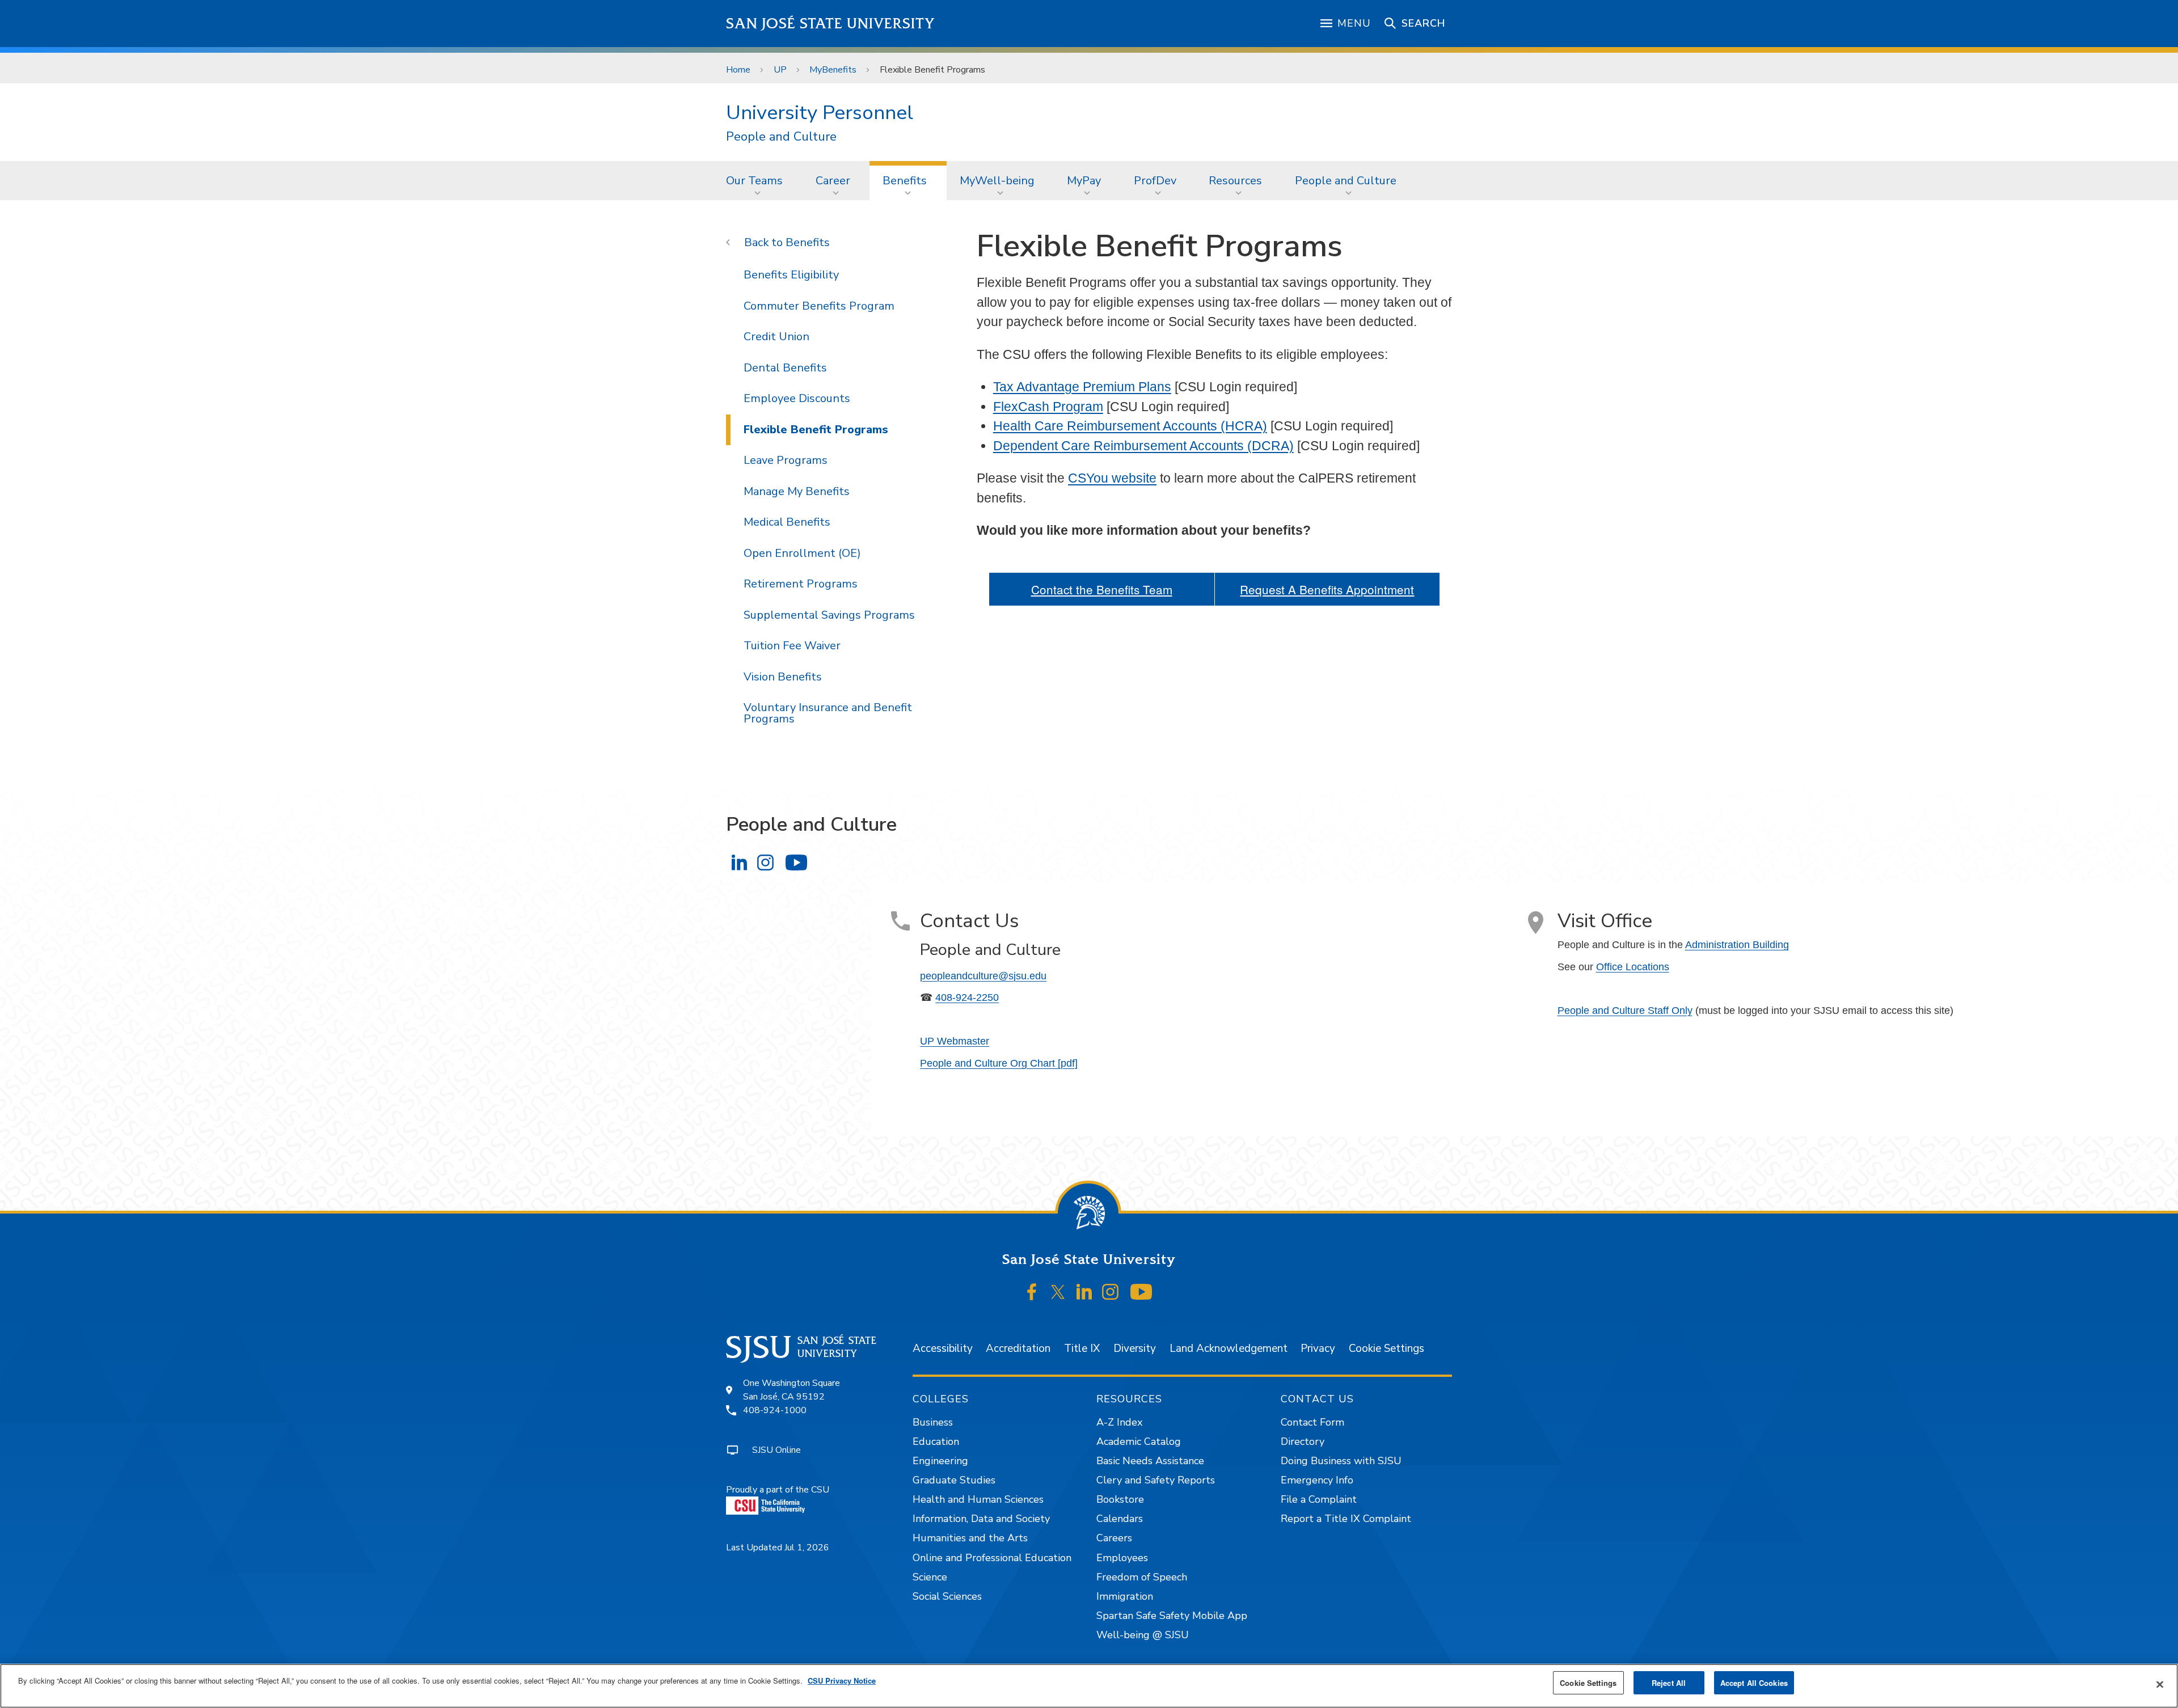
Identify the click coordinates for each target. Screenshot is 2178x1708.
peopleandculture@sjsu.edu (983, 976)
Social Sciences (947, 1596)
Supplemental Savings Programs (829, 615)
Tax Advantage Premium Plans (1082, 387)
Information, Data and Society (981, 1519)
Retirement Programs (801, 584)
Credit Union (776, 337)
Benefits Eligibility (791, 275)
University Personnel (820, 113)
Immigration (1125, 1596)
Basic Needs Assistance (1150, 1461)
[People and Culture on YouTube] (796, 862)
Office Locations (1633, 967)
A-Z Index (1119, 1422)
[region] (1089, 1686)
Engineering (940, 1461)
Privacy (1318, 1348)
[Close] (2160, 1685)
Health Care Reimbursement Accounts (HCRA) (1130, 426)
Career (833, 181)
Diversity (1135, 1348)
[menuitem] (758, 180)
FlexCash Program (1048, 407)
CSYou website (1112, 478)
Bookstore (1120, 1499)
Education (936, 1441)
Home (738, 70)
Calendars (1120, 1519)
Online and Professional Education (992, 1558)
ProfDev (1155, 181)
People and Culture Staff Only (1625, 1011)
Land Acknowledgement (1229, 1348)
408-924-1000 (775, 1410)
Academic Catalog (1139, 1441)
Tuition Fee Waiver (792, 646)
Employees (1122, 1558)
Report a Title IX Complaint (1346, 1519)
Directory (1303, 1441)
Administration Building (1737, 945)
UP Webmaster (955, 1041)
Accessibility (943, 1348)
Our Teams (754, 181)
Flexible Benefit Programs (816, 430)
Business (933, 1422)
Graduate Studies (954, 1480)
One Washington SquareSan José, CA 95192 (792, 1390)
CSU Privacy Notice (842, 1680)
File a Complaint (1319, 1499)
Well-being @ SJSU (1143, 1635)
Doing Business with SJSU (1341, 1461)
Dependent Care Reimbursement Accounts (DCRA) (1143, 446)
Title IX (1082, 1348)
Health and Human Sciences (978, 1499)
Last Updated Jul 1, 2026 (778, 1548)
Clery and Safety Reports (1156, 1480)
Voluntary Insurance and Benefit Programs (828, 713)
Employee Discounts (797, 398)
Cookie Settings (1386, 1348)
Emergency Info (1317, 1480)
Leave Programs (786, 460)
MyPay (1084, 181)
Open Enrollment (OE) (802, 553)
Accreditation (1018, 1348)
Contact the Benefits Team (1102, 589)
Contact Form (1312, 1422)
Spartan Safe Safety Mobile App (1172, 1616)
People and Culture (781, 137)
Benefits (905, 181)
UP (780, 70)
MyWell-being (997, 181)
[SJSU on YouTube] (1141, 1292)
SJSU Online (776, 1450)
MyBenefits (833, 70)
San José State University (831, 24)
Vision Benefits (783, 677)
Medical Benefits (787, 522)
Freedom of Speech (1142, 1577)
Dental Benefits (785, 368)
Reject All (1669, 1683)
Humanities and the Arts (970, 1538)
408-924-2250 (967, 997)
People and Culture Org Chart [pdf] (999, 1063)
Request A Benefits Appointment (1327, 589)
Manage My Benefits (797, 491)
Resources (1235, 181)
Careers (1114, 1538)
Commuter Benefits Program (819, 306)
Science (930, 1577)
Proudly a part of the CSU (778, 1490)
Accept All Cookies (1754, 1683)
